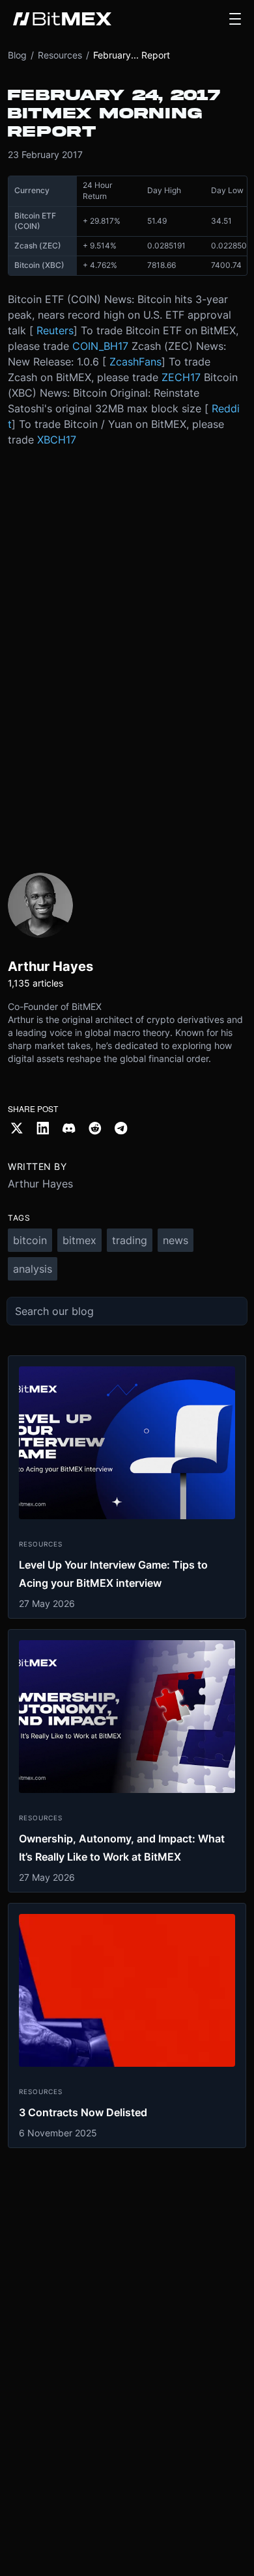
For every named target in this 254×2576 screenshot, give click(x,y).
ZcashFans (135, 362)
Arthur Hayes (40, 1184)
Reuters (55, 330)
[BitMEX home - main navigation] (62, 19)
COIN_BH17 (100, 346)
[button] (235, 19)
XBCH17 (57, 440)
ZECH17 (181, 377)
